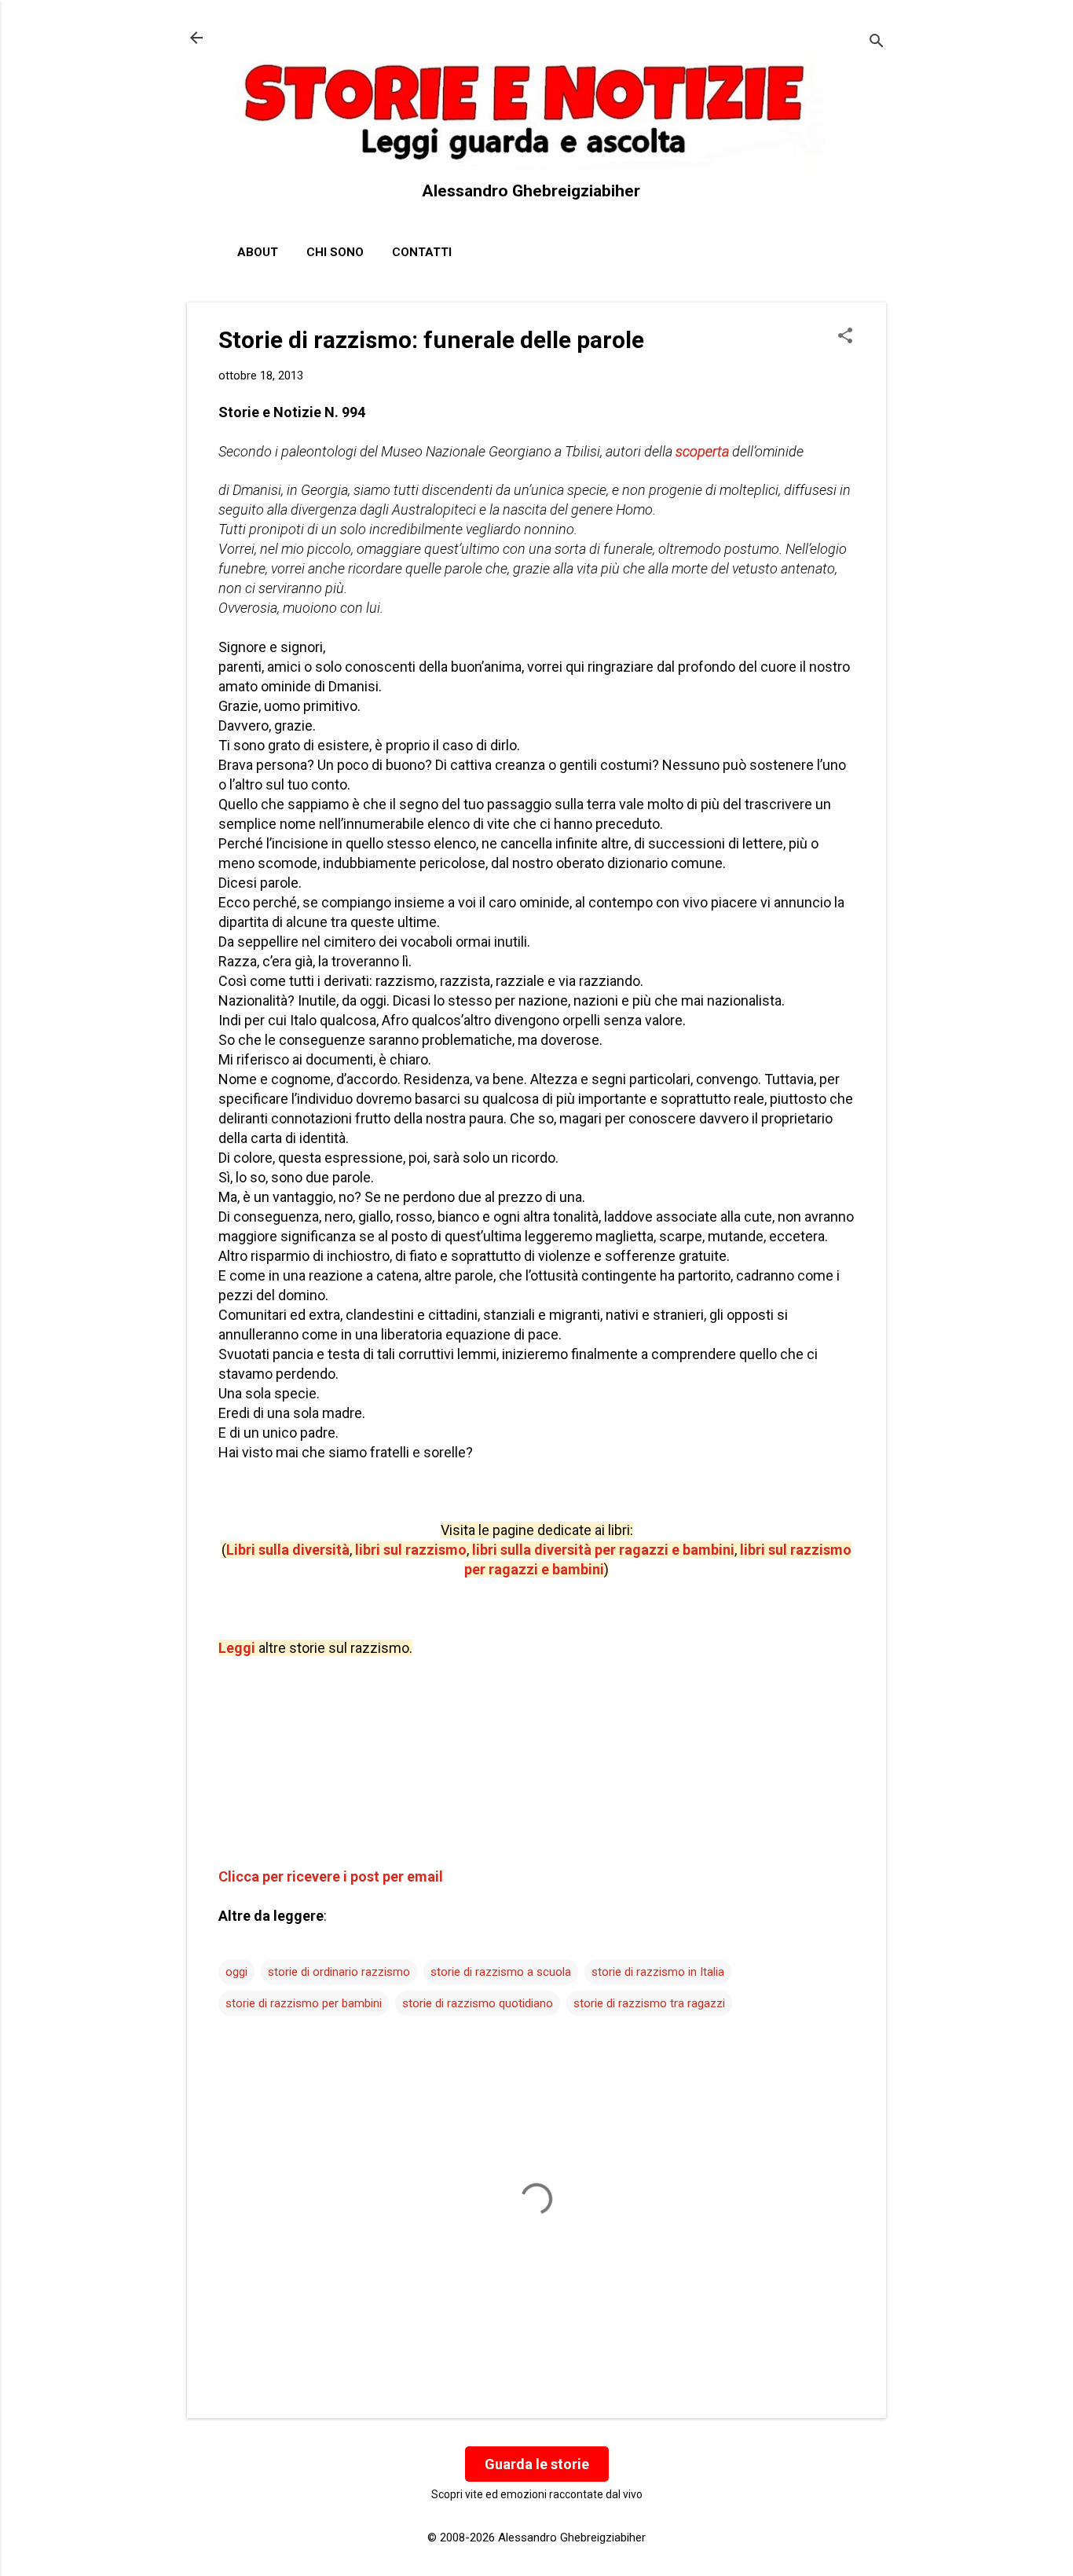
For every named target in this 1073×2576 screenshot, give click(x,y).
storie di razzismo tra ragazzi (649, 2003)
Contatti (422, 252)
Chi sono (335, 252)
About (258, 252)
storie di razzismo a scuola (501, 1972)
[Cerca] (877, 43)
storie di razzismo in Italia (658, 1972)
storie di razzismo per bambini (304, 2003)
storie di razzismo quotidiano (478, 2003)
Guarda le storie (537, 2464)
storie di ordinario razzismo (339, 1972)
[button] (845, 337)
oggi (236, 1972)
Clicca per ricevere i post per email (331, 1876)
